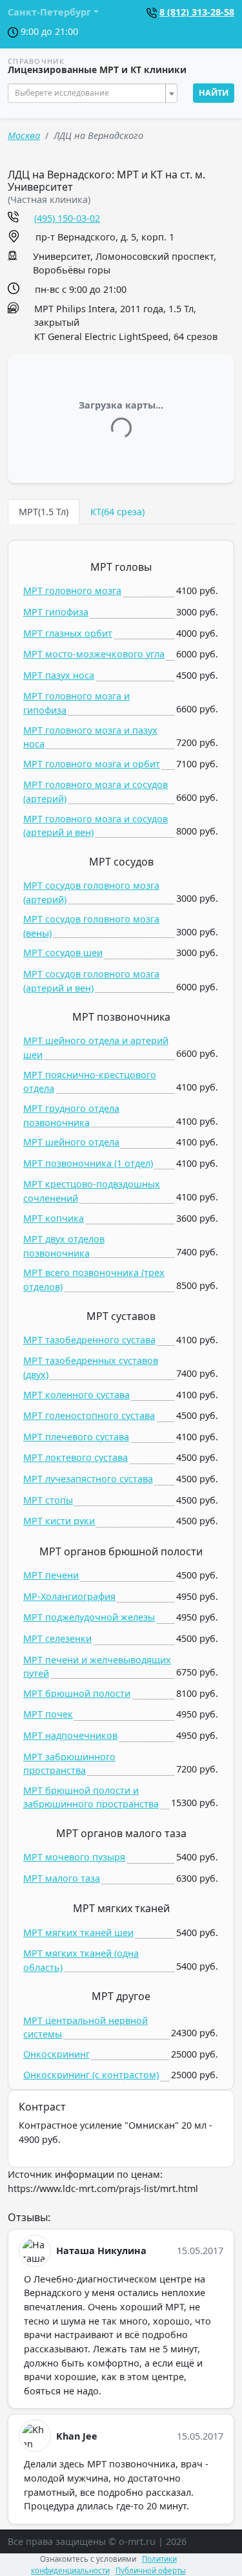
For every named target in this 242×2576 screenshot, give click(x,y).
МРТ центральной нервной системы (86, 2028)
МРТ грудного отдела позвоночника (71, 1115)
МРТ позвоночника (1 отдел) (88, 1163)
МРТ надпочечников (70, 1735)
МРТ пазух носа (59, 675)
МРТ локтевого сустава (76, 1457)
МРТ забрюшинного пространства (69, 1764)
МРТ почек (48, 1714)
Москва (24, 135)
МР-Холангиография (69, 1596)
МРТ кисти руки (59, 1521)
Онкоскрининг (56, 2054)
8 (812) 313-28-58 (197, 12)
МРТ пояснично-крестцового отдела (90, 1082)
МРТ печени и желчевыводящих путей (97, 1667)
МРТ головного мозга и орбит (92, 764)
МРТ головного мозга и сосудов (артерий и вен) (96, 826)
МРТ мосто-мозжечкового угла (94, 654)
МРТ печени (51, 1575)
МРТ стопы (48, 1500)
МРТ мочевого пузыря (74, 1857)
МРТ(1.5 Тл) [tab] (44, 512)
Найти (214, 93)
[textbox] (89, 93)
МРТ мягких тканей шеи (78, 1932)
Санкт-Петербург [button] (49, 12)
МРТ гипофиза (56, 612)
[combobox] (93, 93)
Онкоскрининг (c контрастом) (91, 2075)
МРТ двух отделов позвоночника (64, 1246)
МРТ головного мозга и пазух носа (90, 737)
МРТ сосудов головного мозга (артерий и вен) (91, 981)
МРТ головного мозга (72, 591)
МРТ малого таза (62, 1878)
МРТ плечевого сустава (76, 1437)
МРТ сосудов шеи (63, 953)
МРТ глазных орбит (68, 633)
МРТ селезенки (57, 1638)
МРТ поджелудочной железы (89, 1617)
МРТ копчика (54, 1218)
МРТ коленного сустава (76, 1395)
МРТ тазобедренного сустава (89, 1340)
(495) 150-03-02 (67, 218)
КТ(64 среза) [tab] (117, 512)
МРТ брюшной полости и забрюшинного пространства (91, 1797)
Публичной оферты (151, 2571)
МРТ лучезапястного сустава (88, 1479)
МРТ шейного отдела (71, 1142)
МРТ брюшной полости (77, 1693)
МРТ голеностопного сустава (89, 1415)
